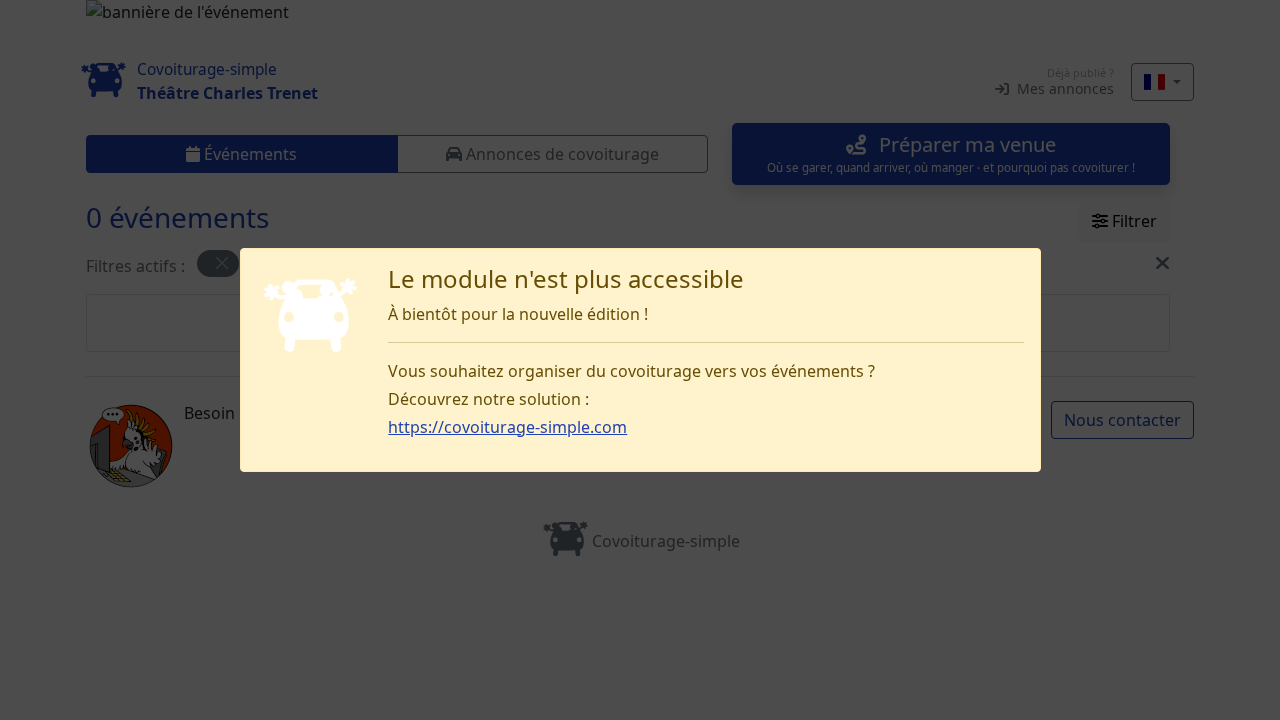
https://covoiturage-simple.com (507, 427)
